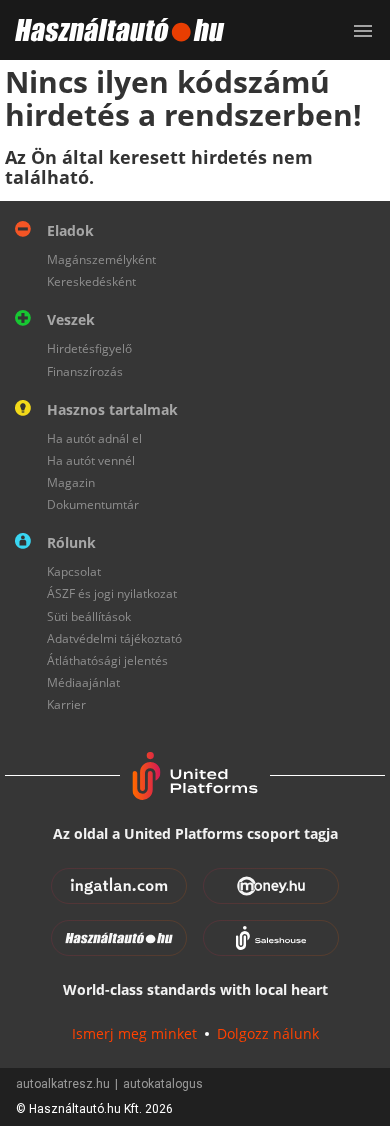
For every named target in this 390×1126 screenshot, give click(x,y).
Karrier (66, 704)
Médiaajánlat (83, 682)
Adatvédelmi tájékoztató (114, 638)
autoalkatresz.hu (63, 1084)
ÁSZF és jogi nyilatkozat (112, 593)
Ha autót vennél (91, 460)
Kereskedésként (91, 281)
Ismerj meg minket (134, 1033)
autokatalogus (163, 1084)
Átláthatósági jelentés (107, 660)
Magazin (71, 482)
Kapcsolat (74, 571)
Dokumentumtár (93, 504)
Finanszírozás (85, 371)
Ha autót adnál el (94, 438)
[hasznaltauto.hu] (112, 30)
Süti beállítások (89, 616)
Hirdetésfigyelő (89, 348)
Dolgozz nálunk (268, 1033)
